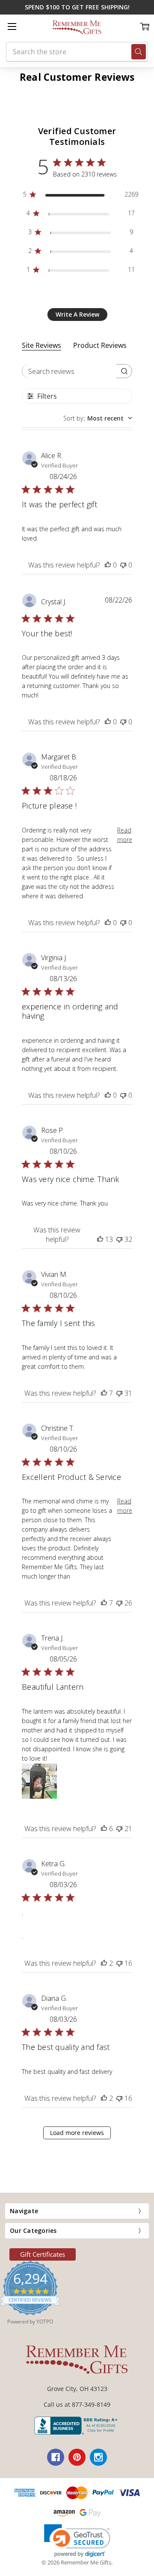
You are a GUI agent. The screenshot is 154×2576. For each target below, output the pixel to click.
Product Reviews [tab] (100, 345)
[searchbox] (69, 371)
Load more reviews (77, 2133)
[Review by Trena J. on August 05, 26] (39, 1781)
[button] (77, 2541)
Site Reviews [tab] (41, 345)
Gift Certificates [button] (43, 2254)
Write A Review (77, 314)
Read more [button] (125, 835)
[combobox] (98, 418)
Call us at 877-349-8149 (77, 2404)
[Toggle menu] (12, 26)
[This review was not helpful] (123, 565)
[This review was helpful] (108, 565)
